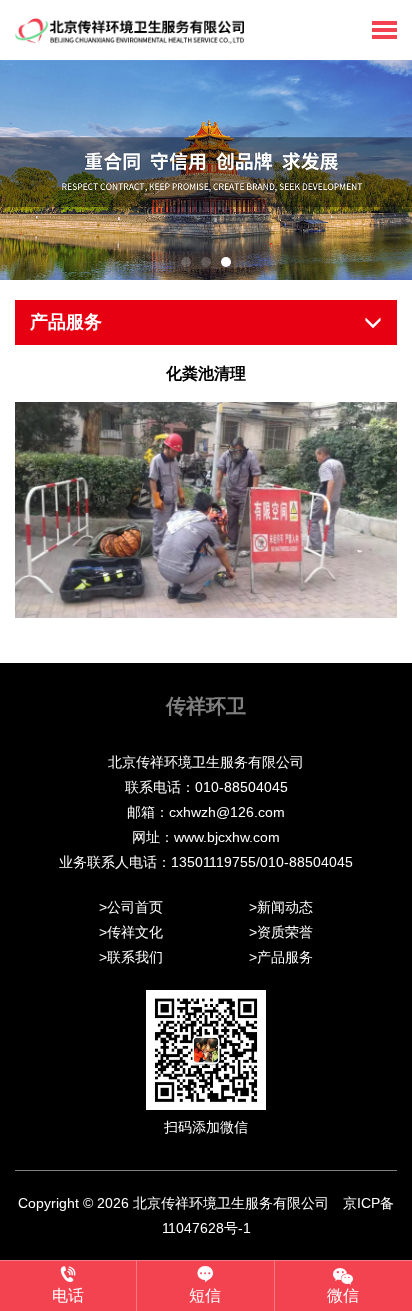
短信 (205, 1295)
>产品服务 (281, 957)
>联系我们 (131, 957)
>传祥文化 (131, 932)
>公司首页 (131, 907)
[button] (186, 262)
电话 (68, 1295)
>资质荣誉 (281, 932)
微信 (343, 1295)
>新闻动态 (281, 907)
